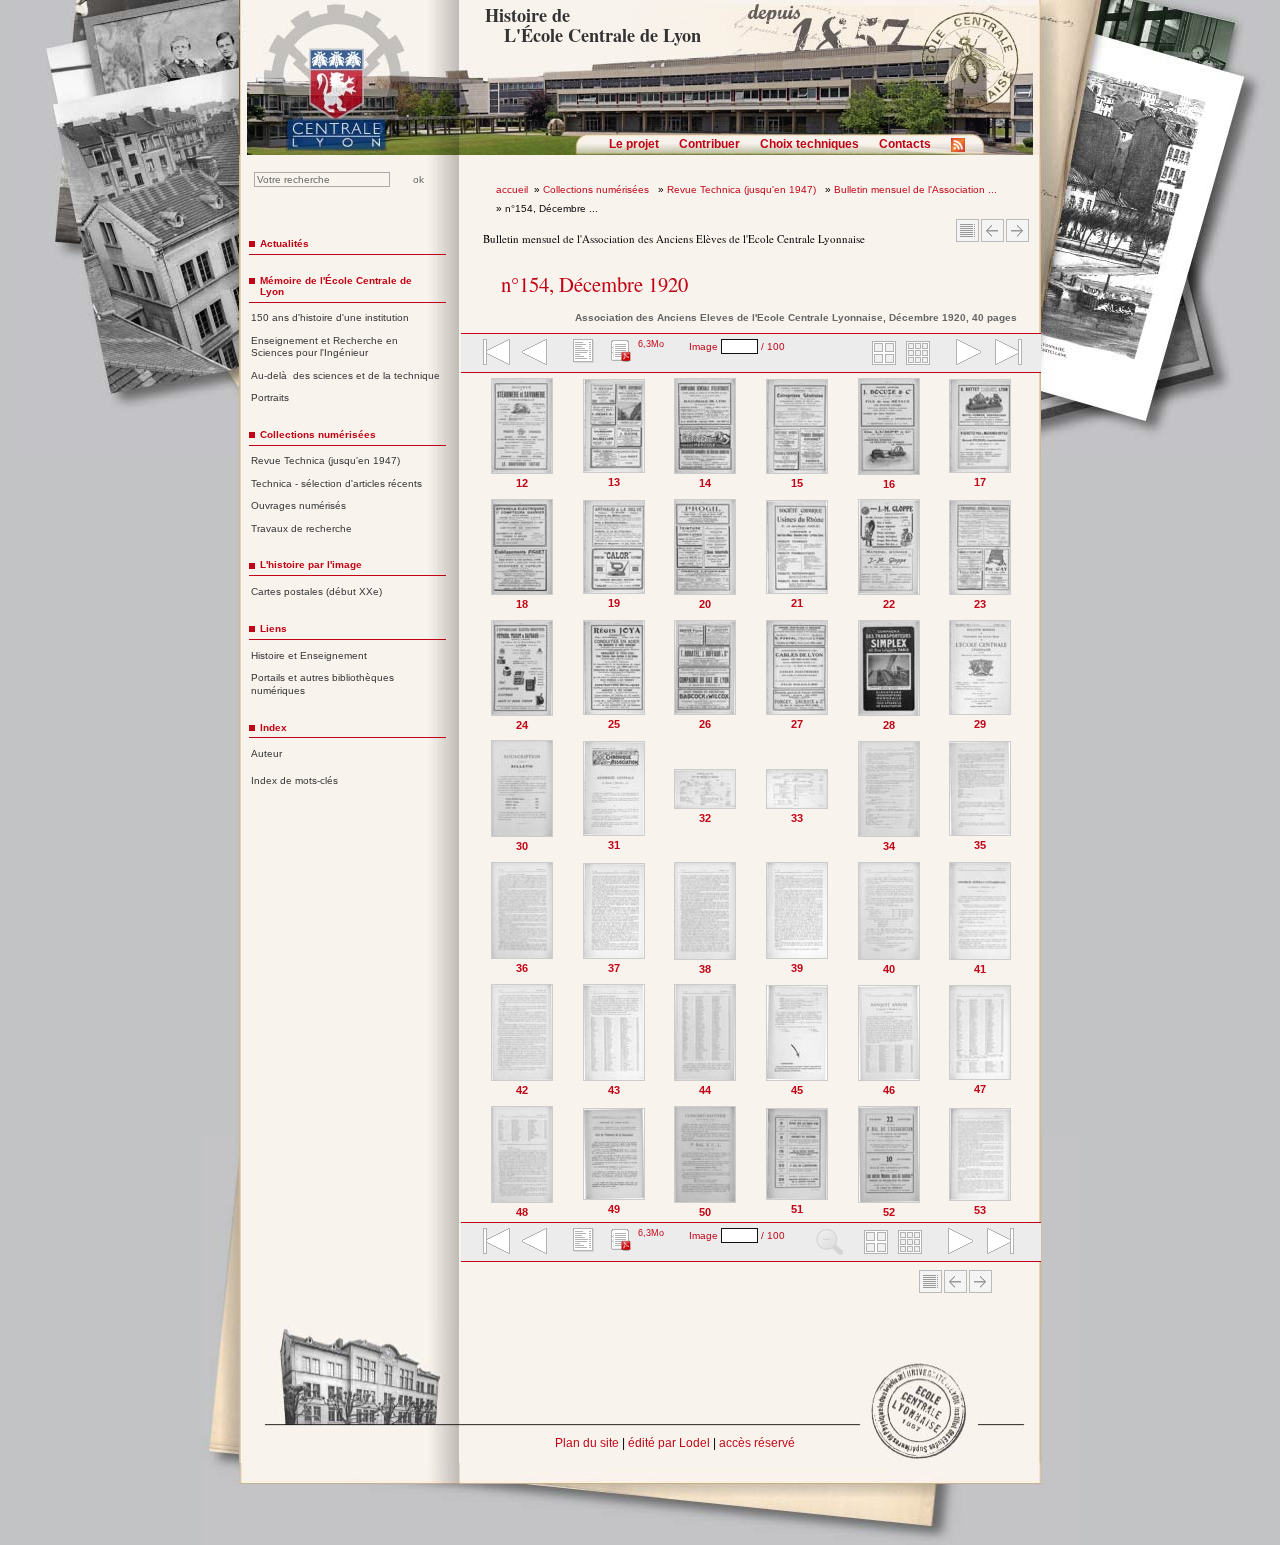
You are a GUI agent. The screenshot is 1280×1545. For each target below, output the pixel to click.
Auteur (266, 753)
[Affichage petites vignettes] (921, 354)
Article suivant (1017, 230)
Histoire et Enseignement (309, 655)
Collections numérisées (597, 189)
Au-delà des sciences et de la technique (345, 375)
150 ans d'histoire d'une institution (330, 317)
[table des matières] (581, 354)
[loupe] (829, 1243)
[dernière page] (1002, 354)
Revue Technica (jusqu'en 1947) (743, 189)
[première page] (495, 354)
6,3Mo (651, 344)
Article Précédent (992, 230)
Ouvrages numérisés (298, 505)
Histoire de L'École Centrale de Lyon (592, 25)
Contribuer (709, 144)
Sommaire (967, 230)
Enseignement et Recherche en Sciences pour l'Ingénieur (324, 347)
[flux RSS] (963, 151)
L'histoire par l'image (311, 564)
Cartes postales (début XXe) (316, 591)
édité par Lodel (669, 1443)
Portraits (270, 397)
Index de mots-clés (294, 780)
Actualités (284, 243)
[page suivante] (964, 354)
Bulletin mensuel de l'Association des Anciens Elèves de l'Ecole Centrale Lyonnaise (674, 238)
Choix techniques (809, 144)
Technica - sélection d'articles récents (336, 483)
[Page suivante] (1021, 797)
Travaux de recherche (301, 528)
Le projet (634, 144)
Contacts (905, 144)
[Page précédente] (481, 797)
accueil (512, 189)
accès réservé (757, 1443)
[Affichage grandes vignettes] (881, 354)
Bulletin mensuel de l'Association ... (915, 189)
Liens (273, 628)
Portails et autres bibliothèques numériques (322, 684)
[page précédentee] (535, 354)
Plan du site (587, 1443)
